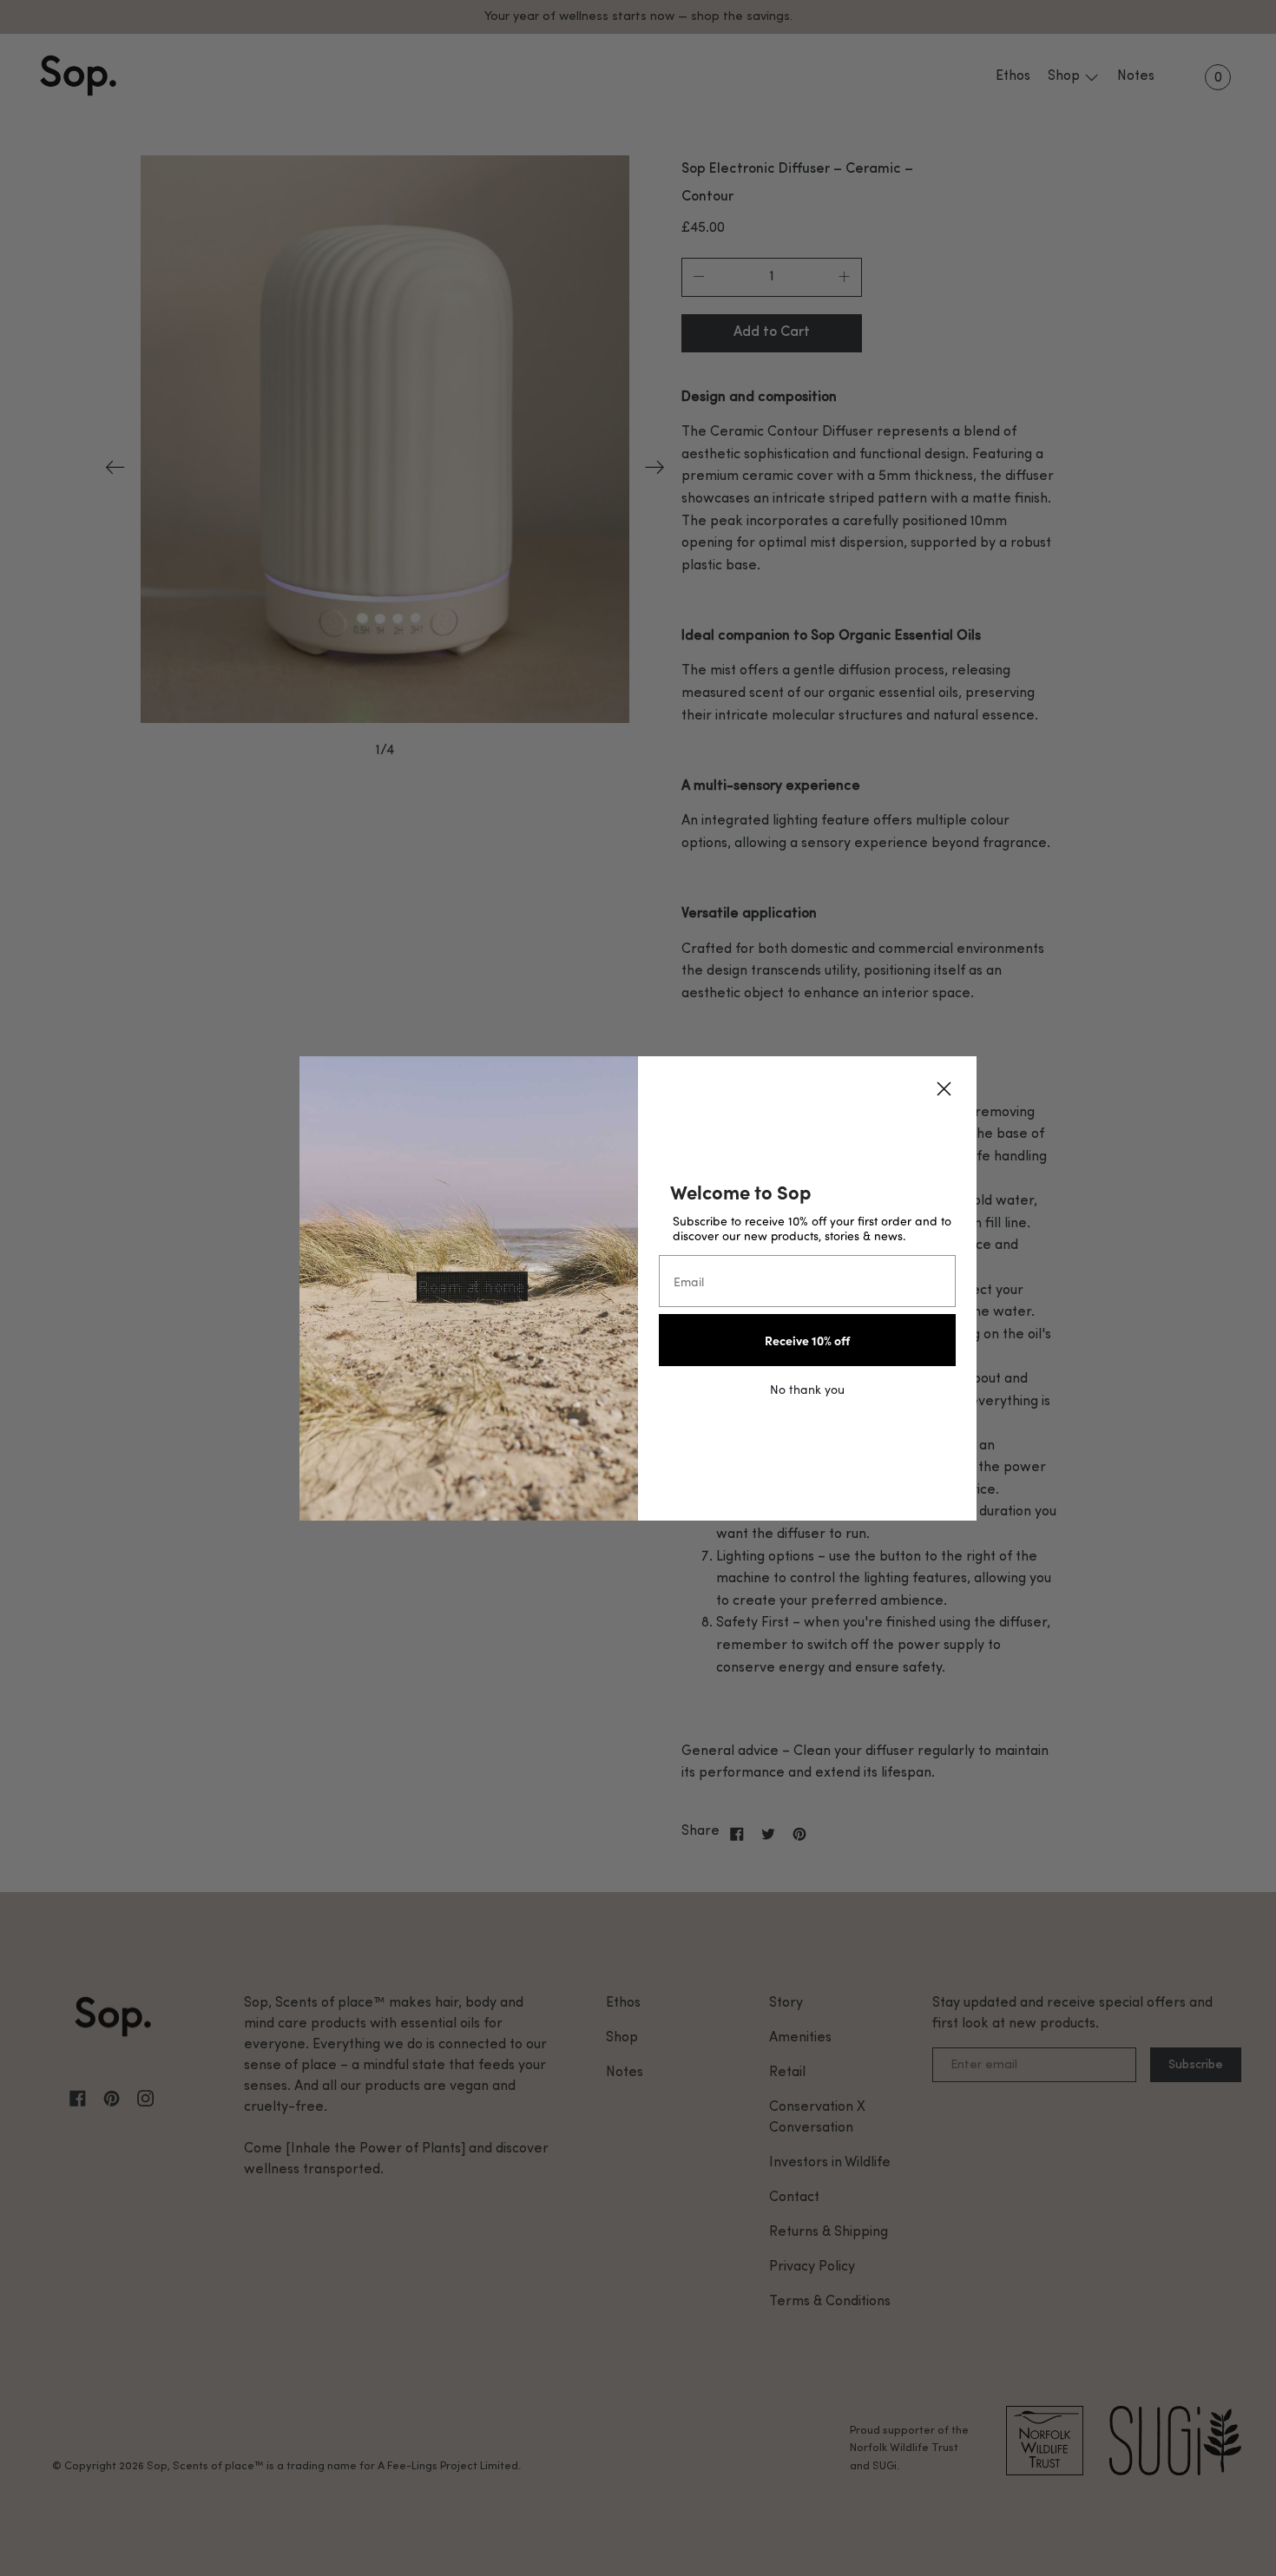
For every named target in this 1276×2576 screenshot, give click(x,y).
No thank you (807, 1389)
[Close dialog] (944, 1089)
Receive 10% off (807, 1340)
